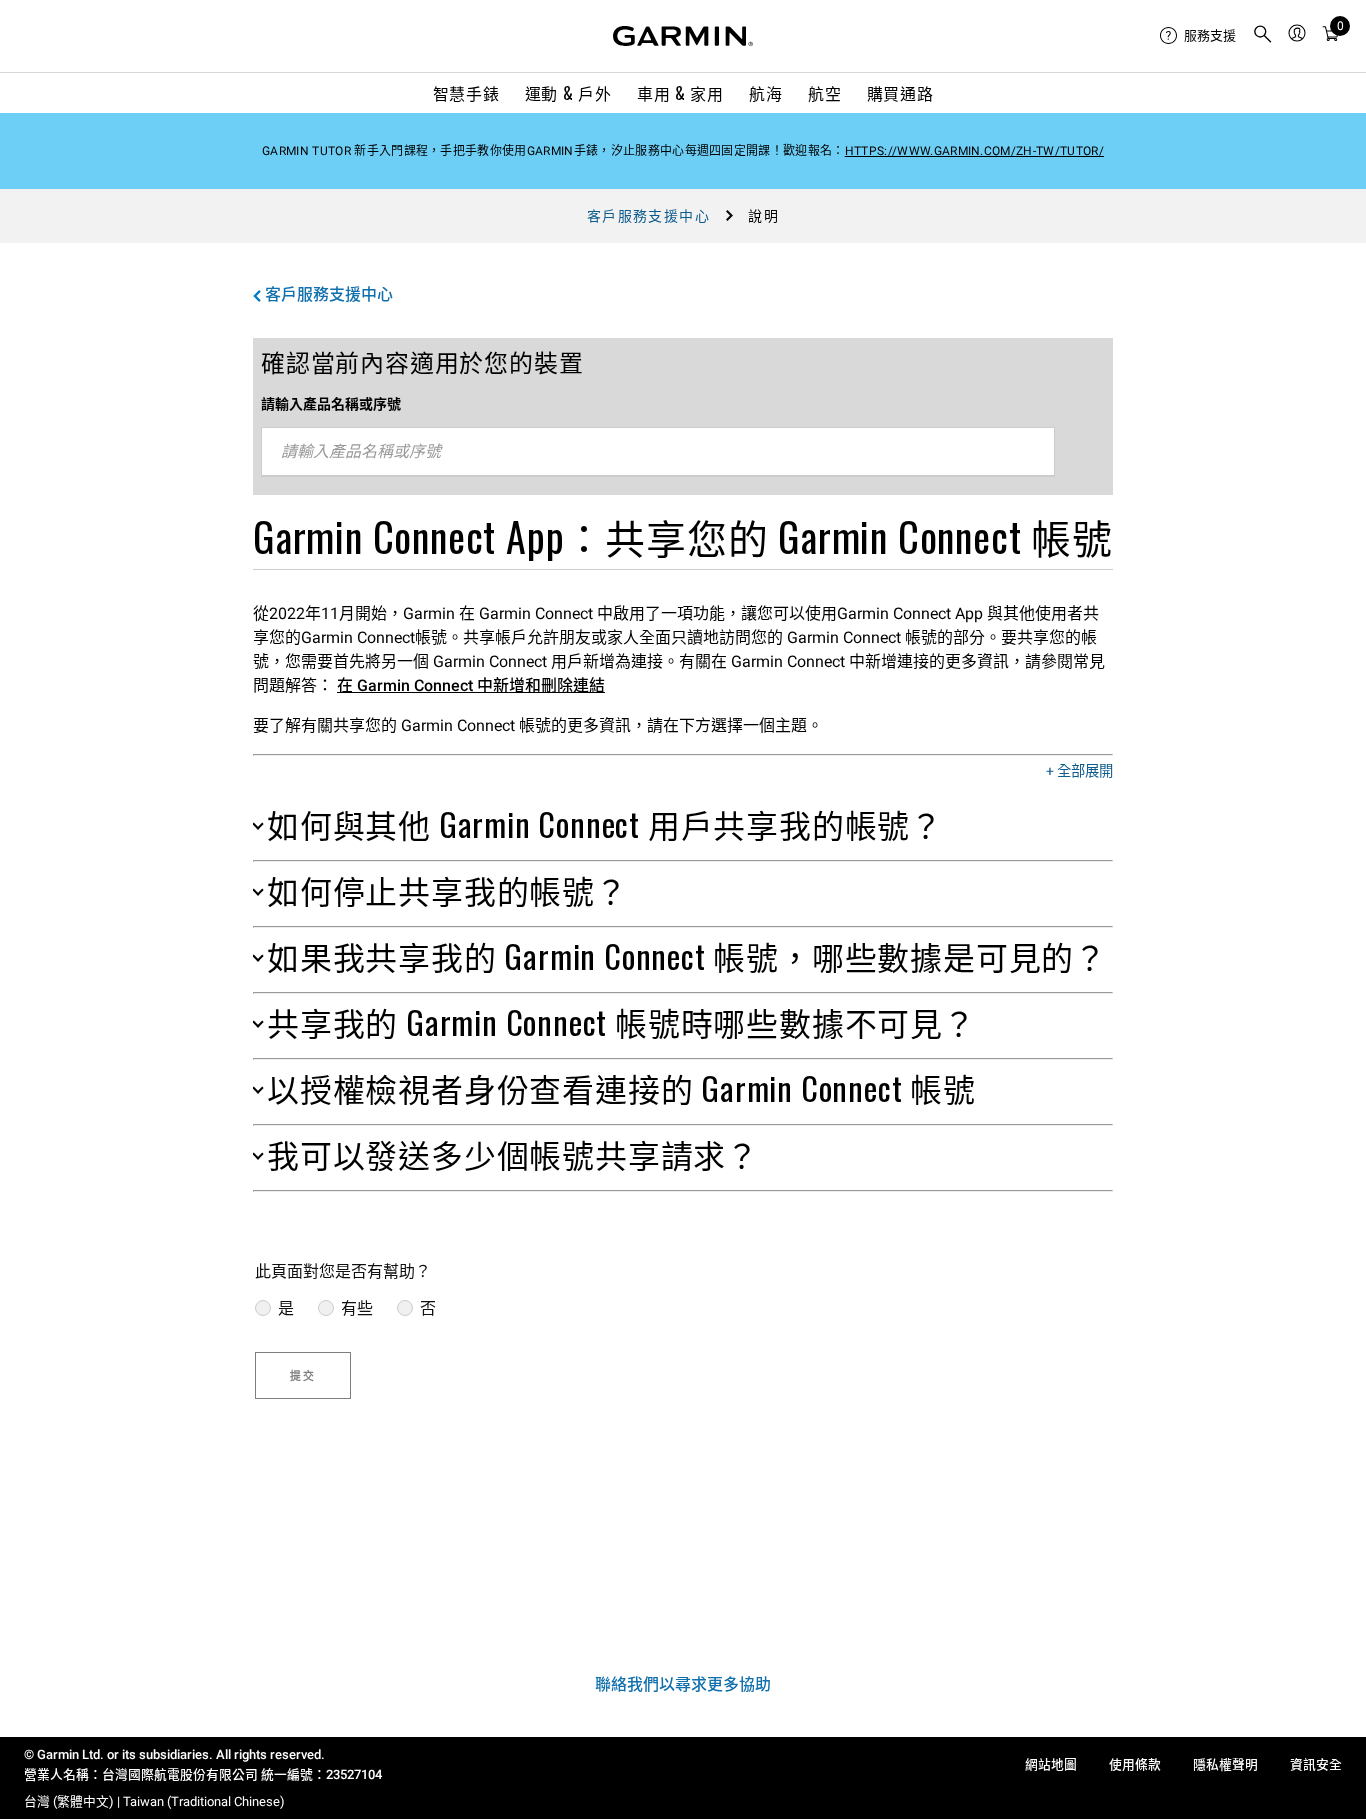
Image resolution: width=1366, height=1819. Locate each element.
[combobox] (658, 452)
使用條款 (1135, 1764)
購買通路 (900, 93)
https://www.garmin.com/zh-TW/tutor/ (974, 151)
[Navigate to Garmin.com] (683, 36)
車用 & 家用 (680, 93)
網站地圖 (1051, 1764)
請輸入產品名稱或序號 (331, 404)
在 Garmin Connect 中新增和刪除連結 (471, 685)
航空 (824, 93)
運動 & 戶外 (568, 93)
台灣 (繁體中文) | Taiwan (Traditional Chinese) (154, 1801)
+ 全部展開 (1079, 772)
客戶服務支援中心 (648, 216)
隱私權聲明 (1225, 1764)
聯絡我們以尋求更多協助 (683, 1684)
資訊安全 (1316, 1764)
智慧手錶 (466, 93)
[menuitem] (1198, 36)
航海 (765, 93)
